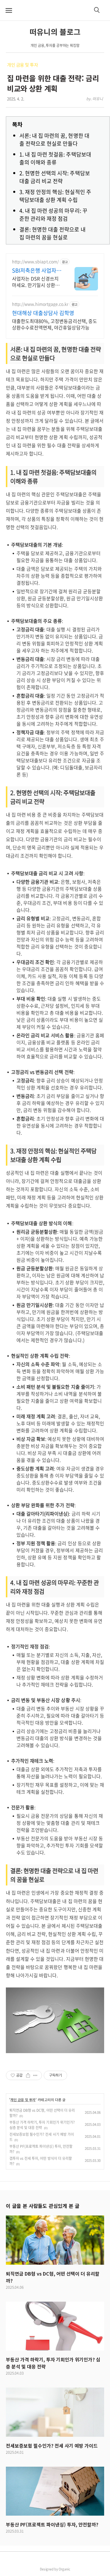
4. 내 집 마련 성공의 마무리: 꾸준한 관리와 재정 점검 (53, 215)
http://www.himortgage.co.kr (40, 304)
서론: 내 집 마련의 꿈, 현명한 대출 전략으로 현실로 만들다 (54, 140)
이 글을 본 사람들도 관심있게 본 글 (43, 2206)
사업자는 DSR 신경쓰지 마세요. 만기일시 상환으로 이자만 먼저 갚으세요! (37, 282)
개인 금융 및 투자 (23, 65)
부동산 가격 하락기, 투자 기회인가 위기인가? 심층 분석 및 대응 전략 (42, 2125)
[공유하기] (28, 2075)
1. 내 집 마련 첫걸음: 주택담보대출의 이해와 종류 (55, 158)
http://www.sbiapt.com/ (35, 262)
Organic (65, 2569)
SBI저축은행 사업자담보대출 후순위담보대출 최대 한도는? (37, 271)
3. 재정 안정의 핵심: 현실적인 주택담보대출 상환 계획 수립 (55, 196)
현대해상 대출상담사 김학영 (43, 313)
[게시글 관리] (35, 2075)
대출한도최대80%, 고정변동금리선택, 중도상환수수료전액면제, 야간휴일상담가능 (55, 324)
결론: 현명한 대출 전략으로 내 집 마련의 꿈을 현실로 (53, 233)
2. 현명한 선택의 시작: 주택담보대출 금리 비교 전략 (55, 177)
